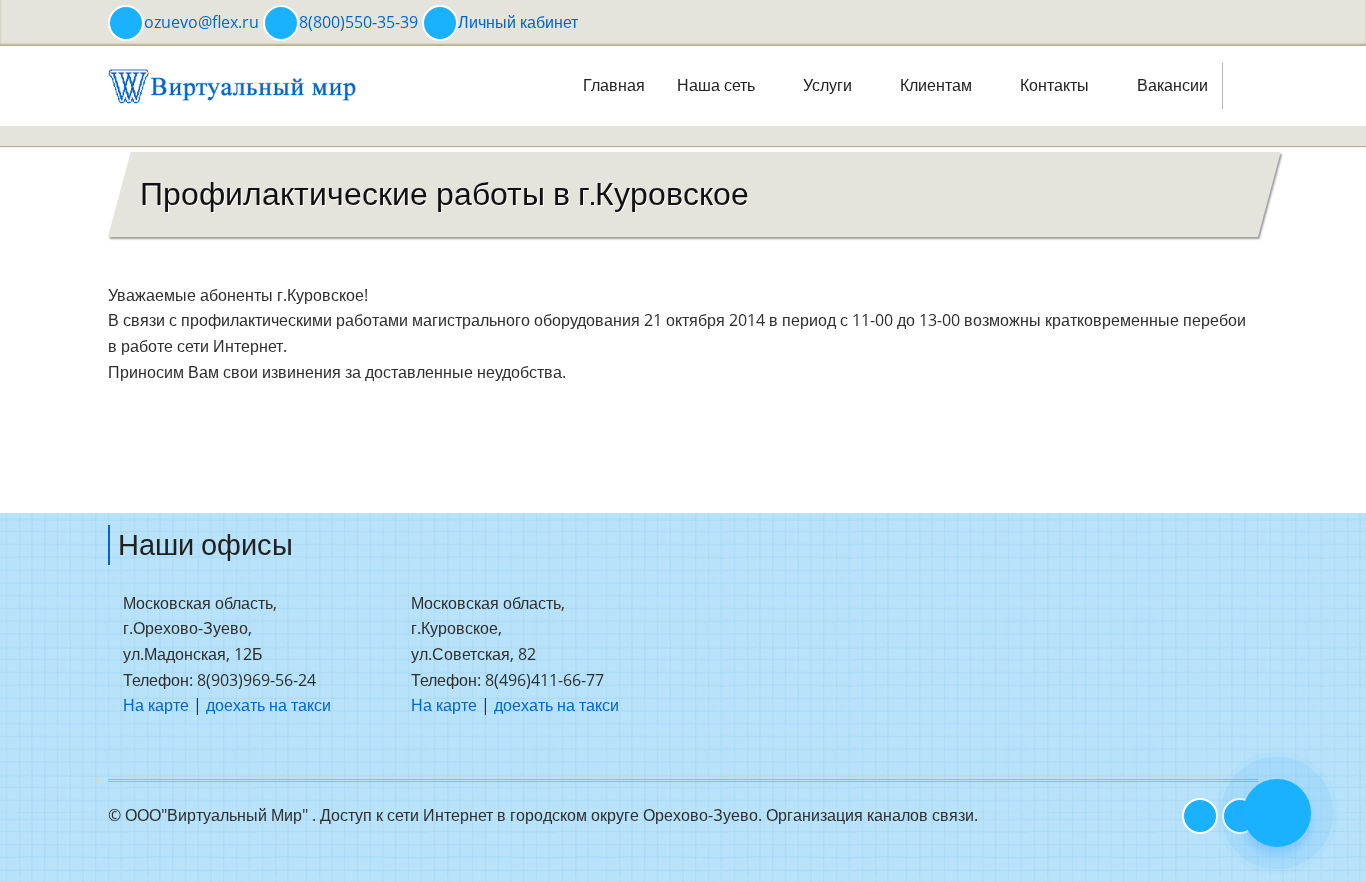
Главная (614, 85)
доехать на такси (268, 705)
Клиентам (938, 85)
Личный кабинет (518, 22)
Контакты (1056, 85)
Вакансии (1172, 85)
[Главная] (232, 84)
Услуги (829, 85)
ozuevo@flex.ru (201, 22)
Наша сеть (718, 85)
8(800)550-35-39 (358, 22)
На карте (156, 705)
